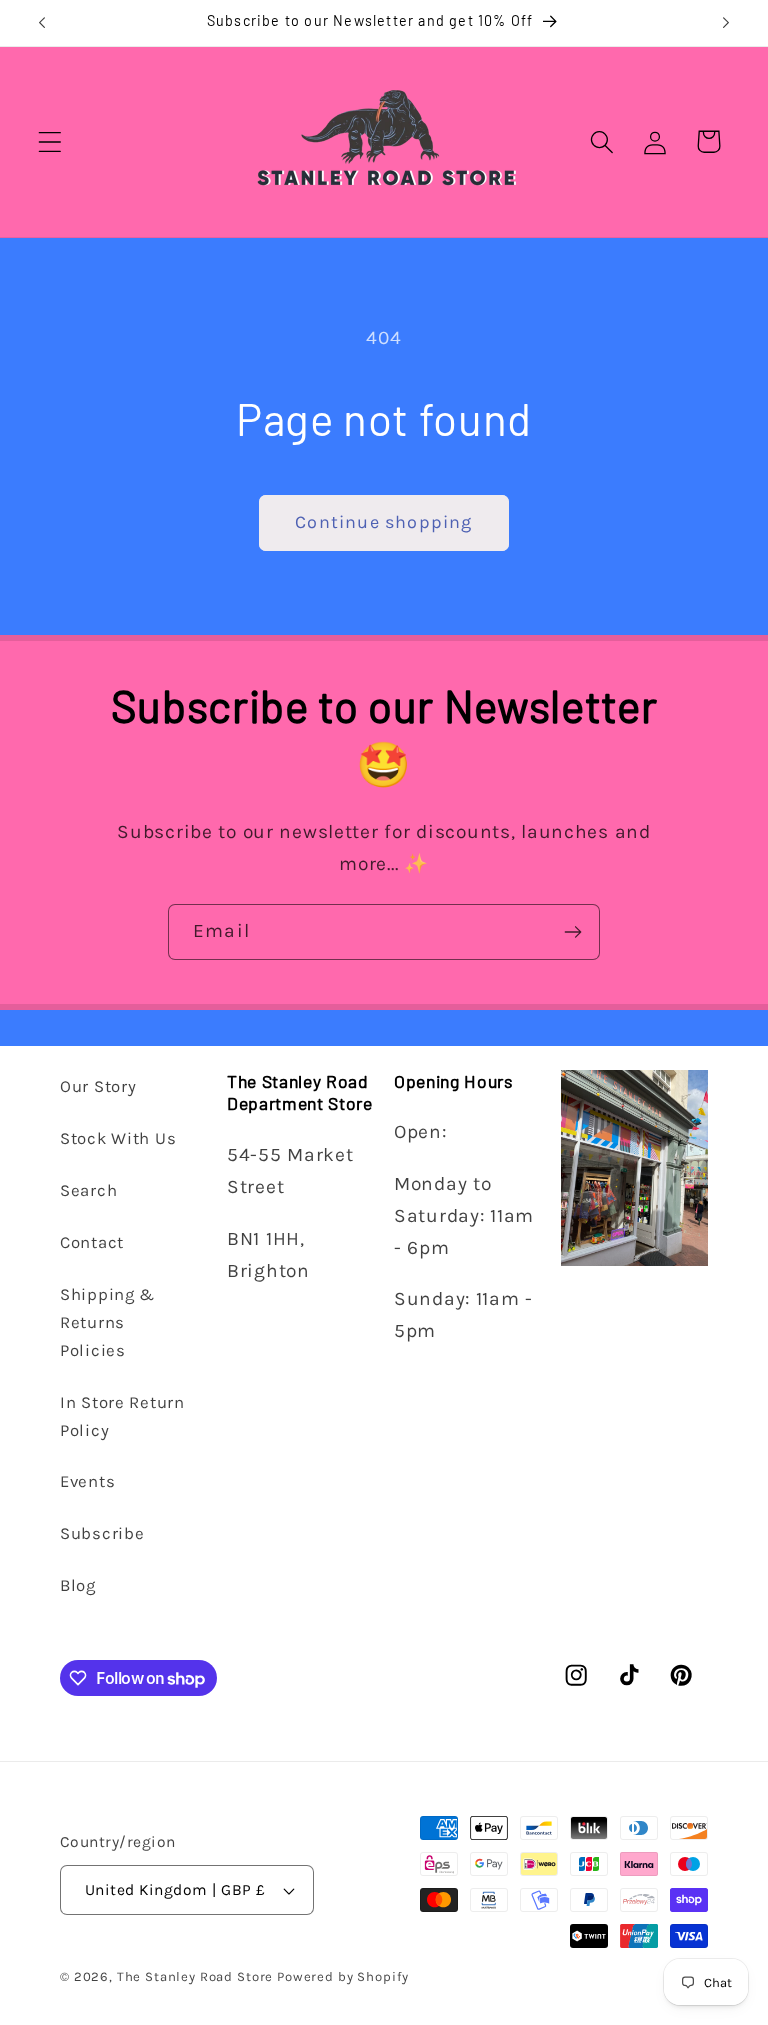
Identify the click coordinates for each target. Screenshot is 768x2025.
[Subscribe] (572, 932)
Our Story (98, 1086)
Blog (78, 1585)
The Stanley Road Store (195, 1976)
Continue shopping (383, 522)
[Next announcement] (726, 23)
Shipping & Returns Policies (107, 1322)
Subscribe (102, 1533)
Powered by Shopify (343, 1976)
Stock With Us (118, 1138)
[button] (50, 141)
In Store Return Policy (122, 1416)
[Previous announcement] (42, 23)
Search (88, 1190)
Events (87, 1481)
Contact (92, 1242)
